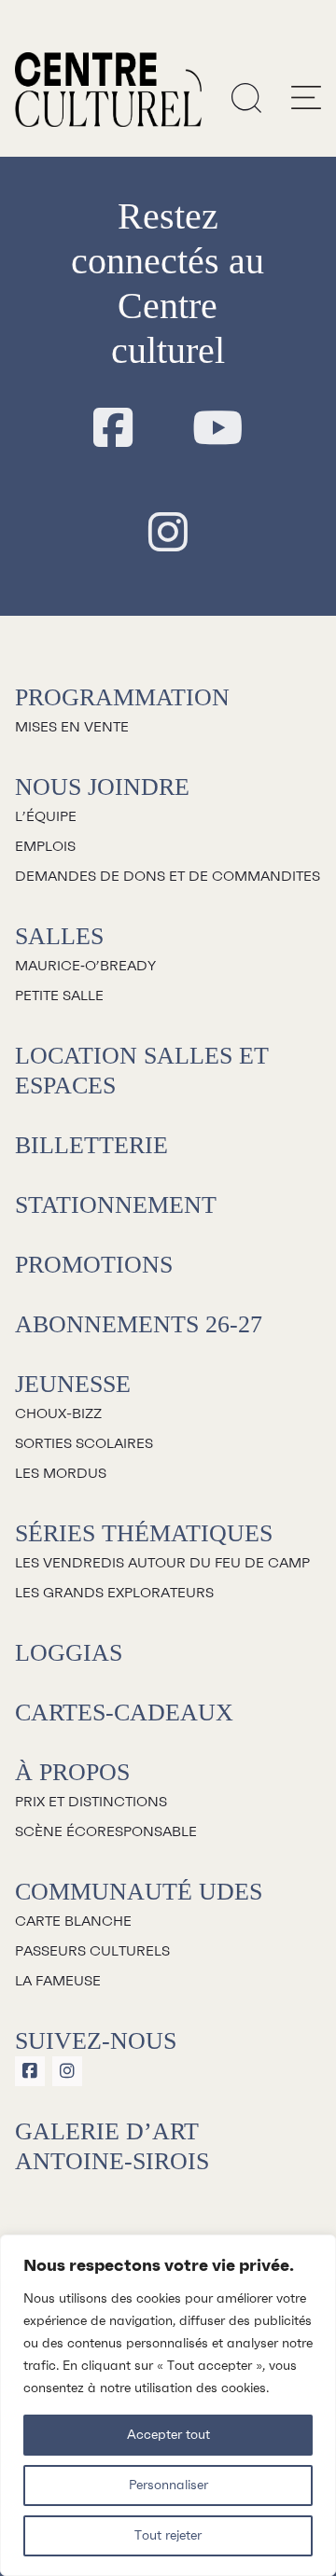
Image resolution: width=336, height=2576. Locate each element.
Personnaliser (168, 2485)
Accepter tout (168, 2435)
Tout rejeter (168, 2536)
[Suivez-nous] (113, 429)
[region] (168, 2405)
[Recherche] (246, 97)
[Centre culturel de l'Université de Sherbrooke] (108, 90)
